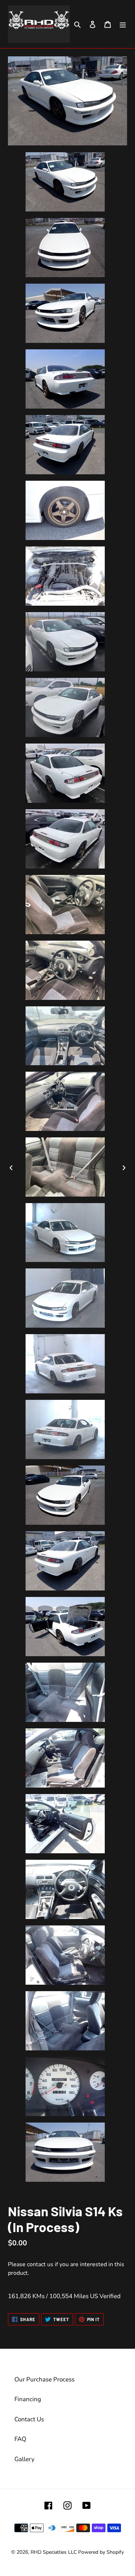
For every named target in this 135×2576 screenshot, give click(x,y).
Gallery (24, 2459)
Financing (28, 2399)
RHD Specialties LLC (54, 2552)
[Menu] (123, 24)
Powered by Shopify (101, 2552)
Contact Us (29, 2419)
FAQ (20, 2439)
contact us (40, 2264)
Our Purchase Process (44, 2379)
